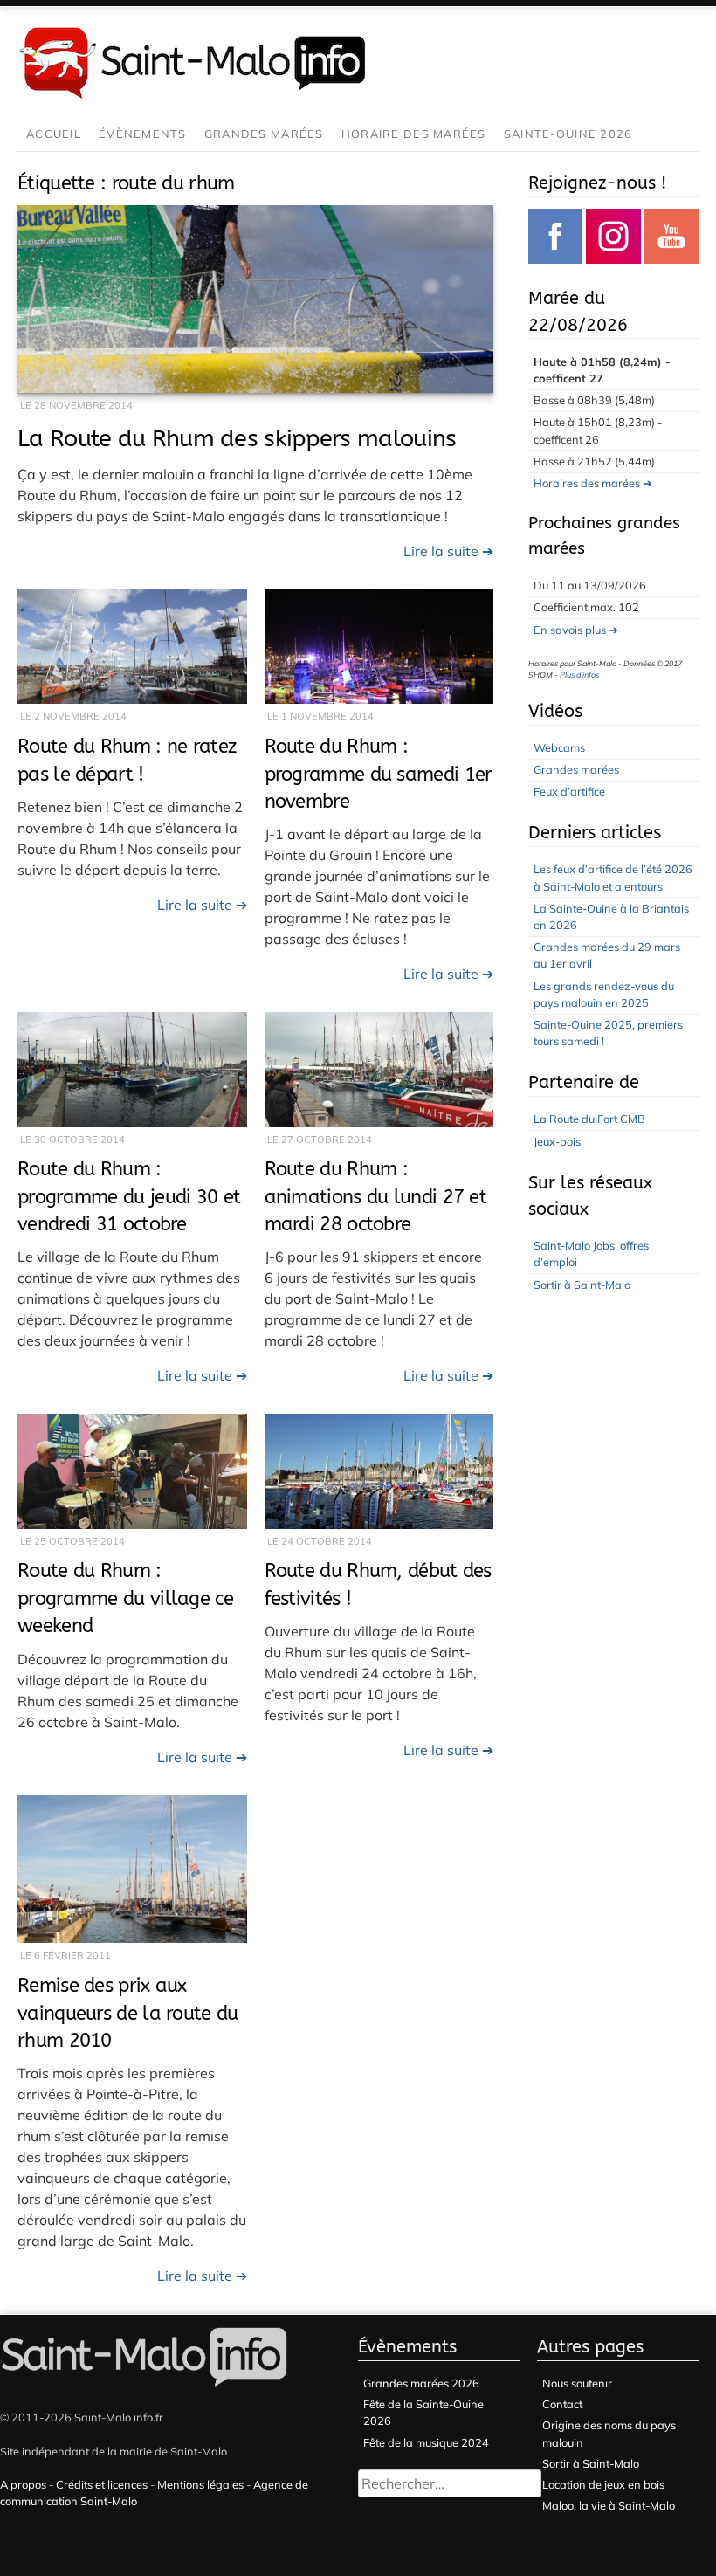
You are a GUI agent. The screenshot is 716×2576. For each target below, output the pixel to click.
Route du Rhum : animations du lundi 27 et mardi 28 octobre (376, 1196)
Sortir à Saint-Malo (582, 1285)
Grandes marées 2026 (421, 2383)
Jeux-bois (557, 1141)
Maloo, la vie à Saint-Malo (609, 2505)
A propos (23, 2484)
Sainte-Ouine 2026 (568, 134)
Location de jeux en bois (603, 2484)
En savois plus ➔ (576, 630)
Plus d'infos (579, 675)
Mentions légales (200, 2484)
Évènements (143, 134)
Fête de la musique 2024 (426, 2442)
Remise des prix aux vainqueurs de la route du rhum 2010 (128, 2013)
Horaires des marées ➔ (593, 483)
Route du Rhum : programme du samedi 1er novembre (379, 774)
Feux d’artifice (569, 791)
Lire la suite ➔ (448, 551)
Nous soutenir (577, 2383)
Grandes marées (264, 134)
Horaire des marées (414, 134)
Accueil (54, 134)
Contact (562, 2404)
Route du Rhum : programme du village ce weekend (125, 1598)
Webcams (559, 747)
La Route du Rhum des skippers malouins (237, 438)
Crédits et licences (102, 2484)
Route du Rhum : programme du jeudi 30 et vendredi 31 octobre (129, 1196)
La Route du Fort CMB (589, 1119)
